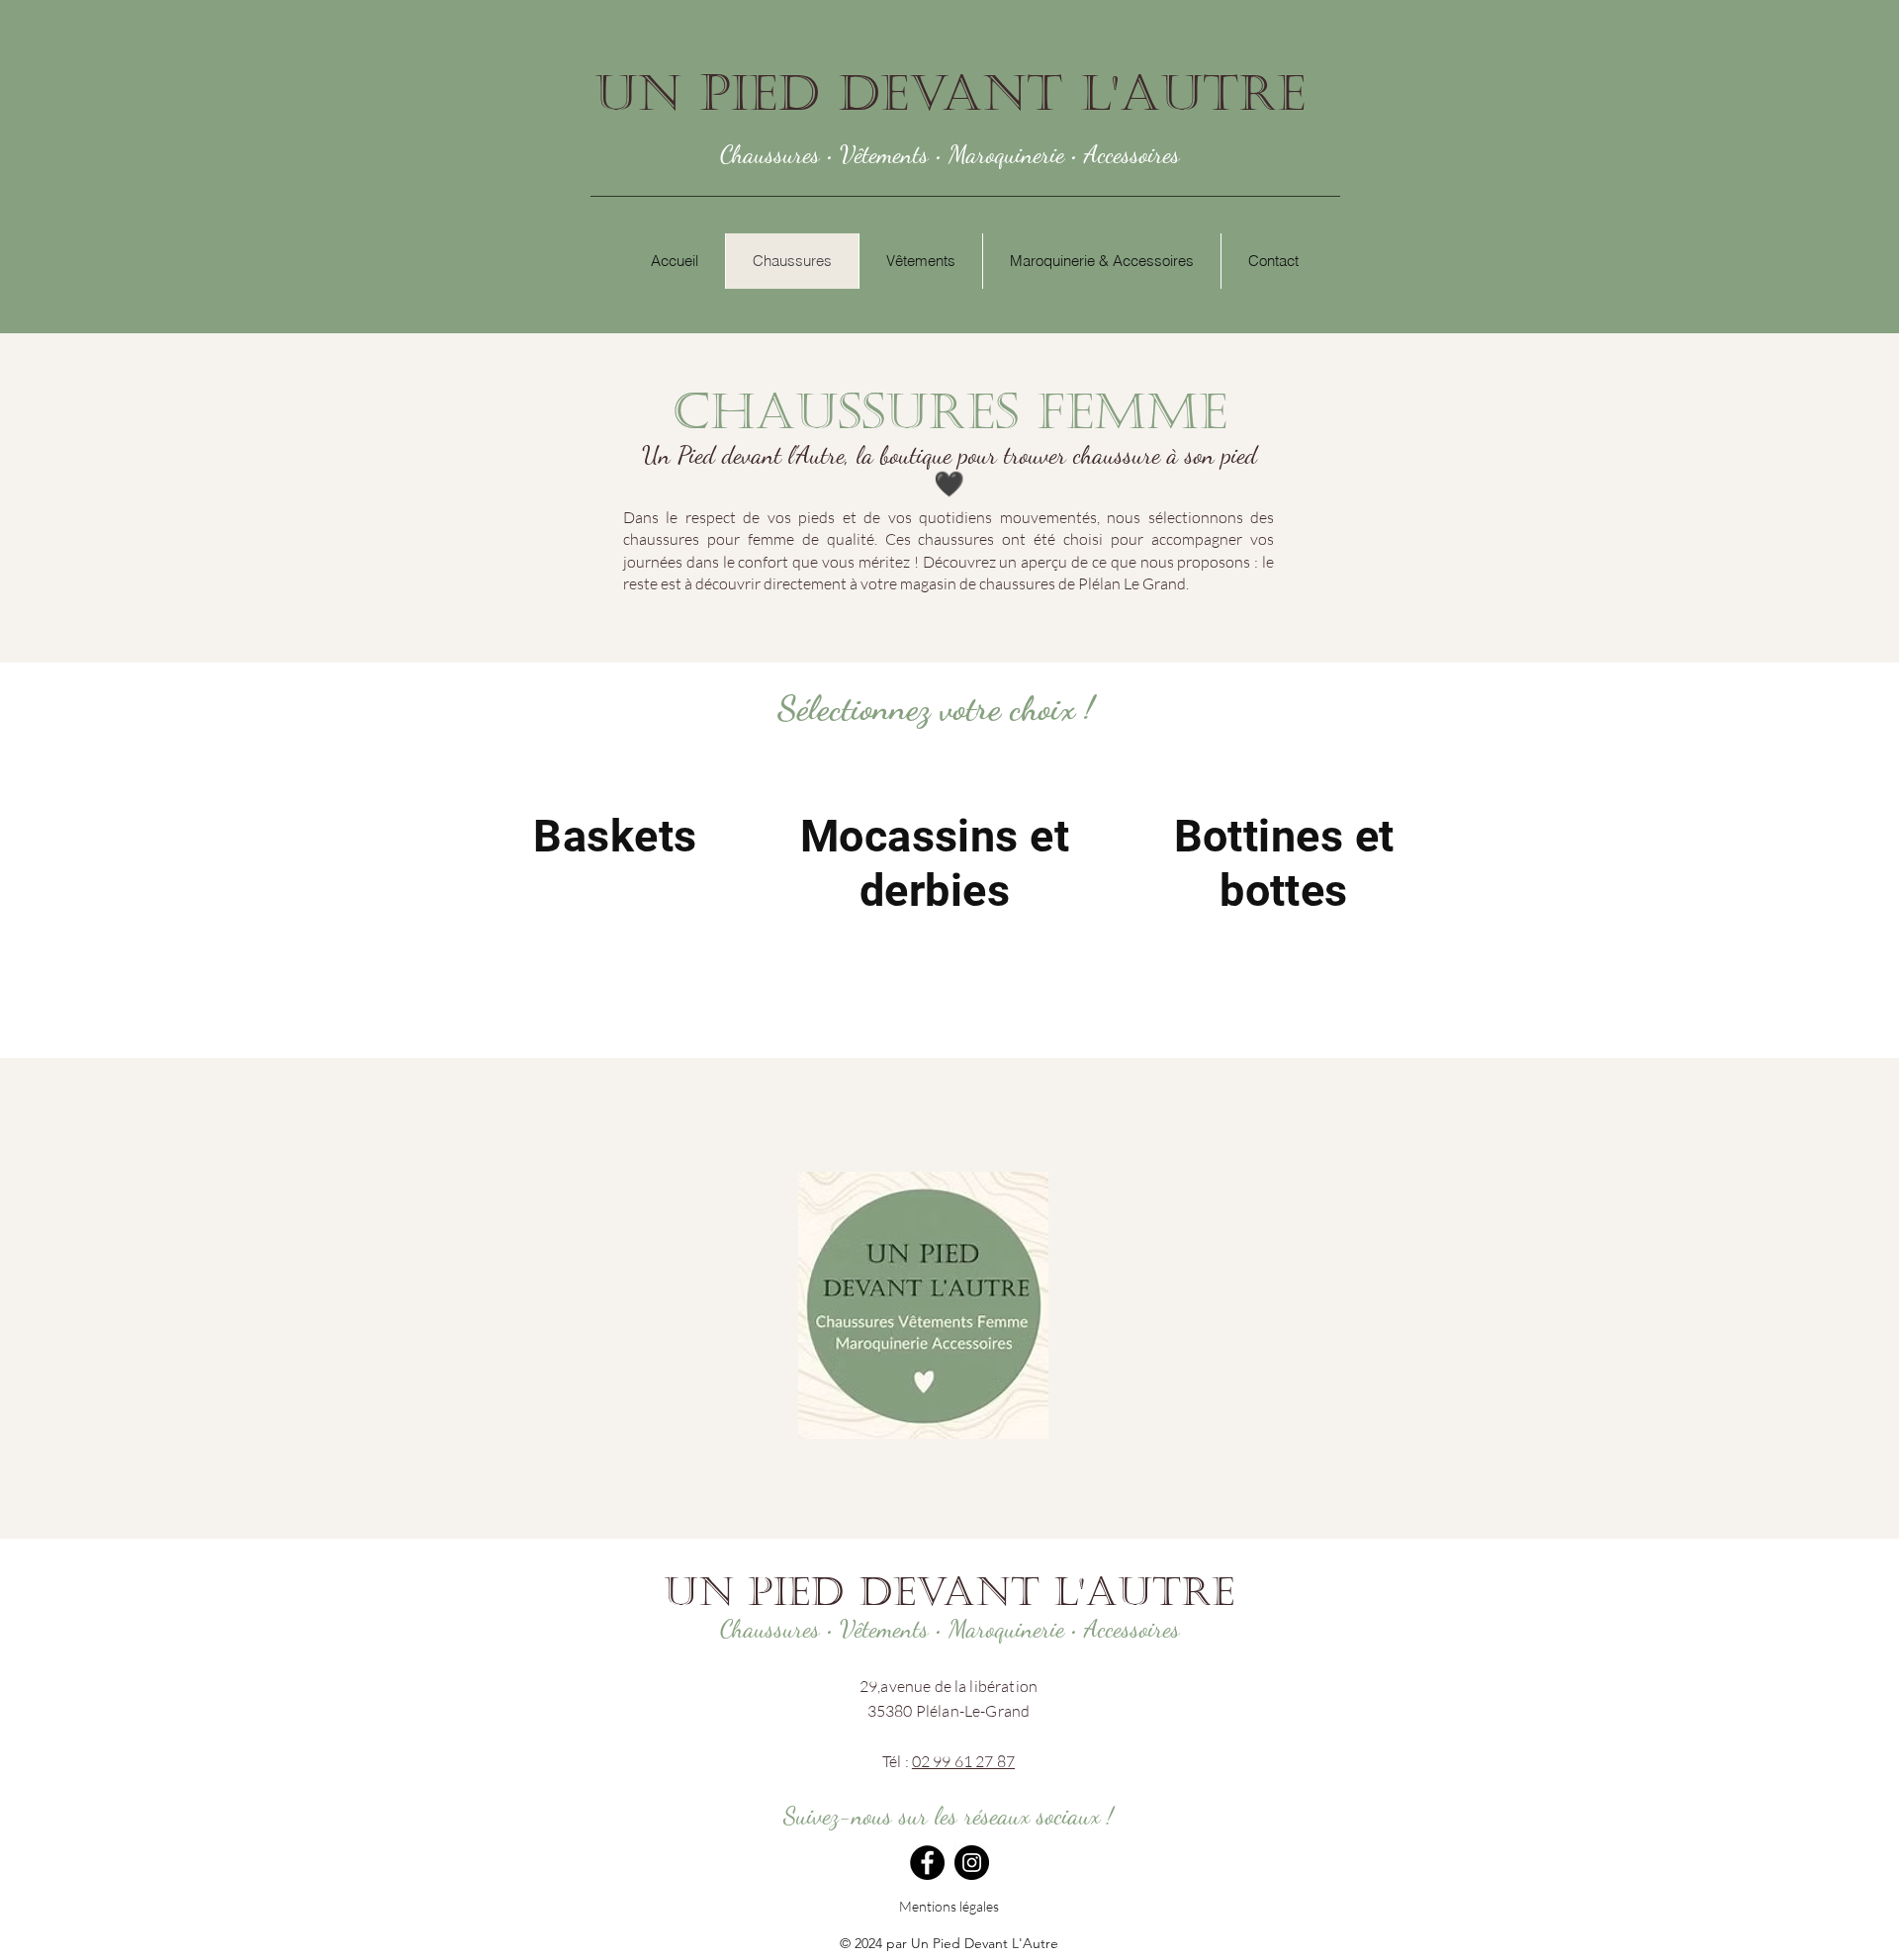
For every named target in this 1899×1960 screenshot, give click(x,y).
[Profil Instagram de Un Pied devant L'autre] (972, 1863)
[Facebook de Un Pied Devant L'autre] (927, 1863)
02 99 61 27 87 (963, 1761)
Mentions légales (949, 1906)
